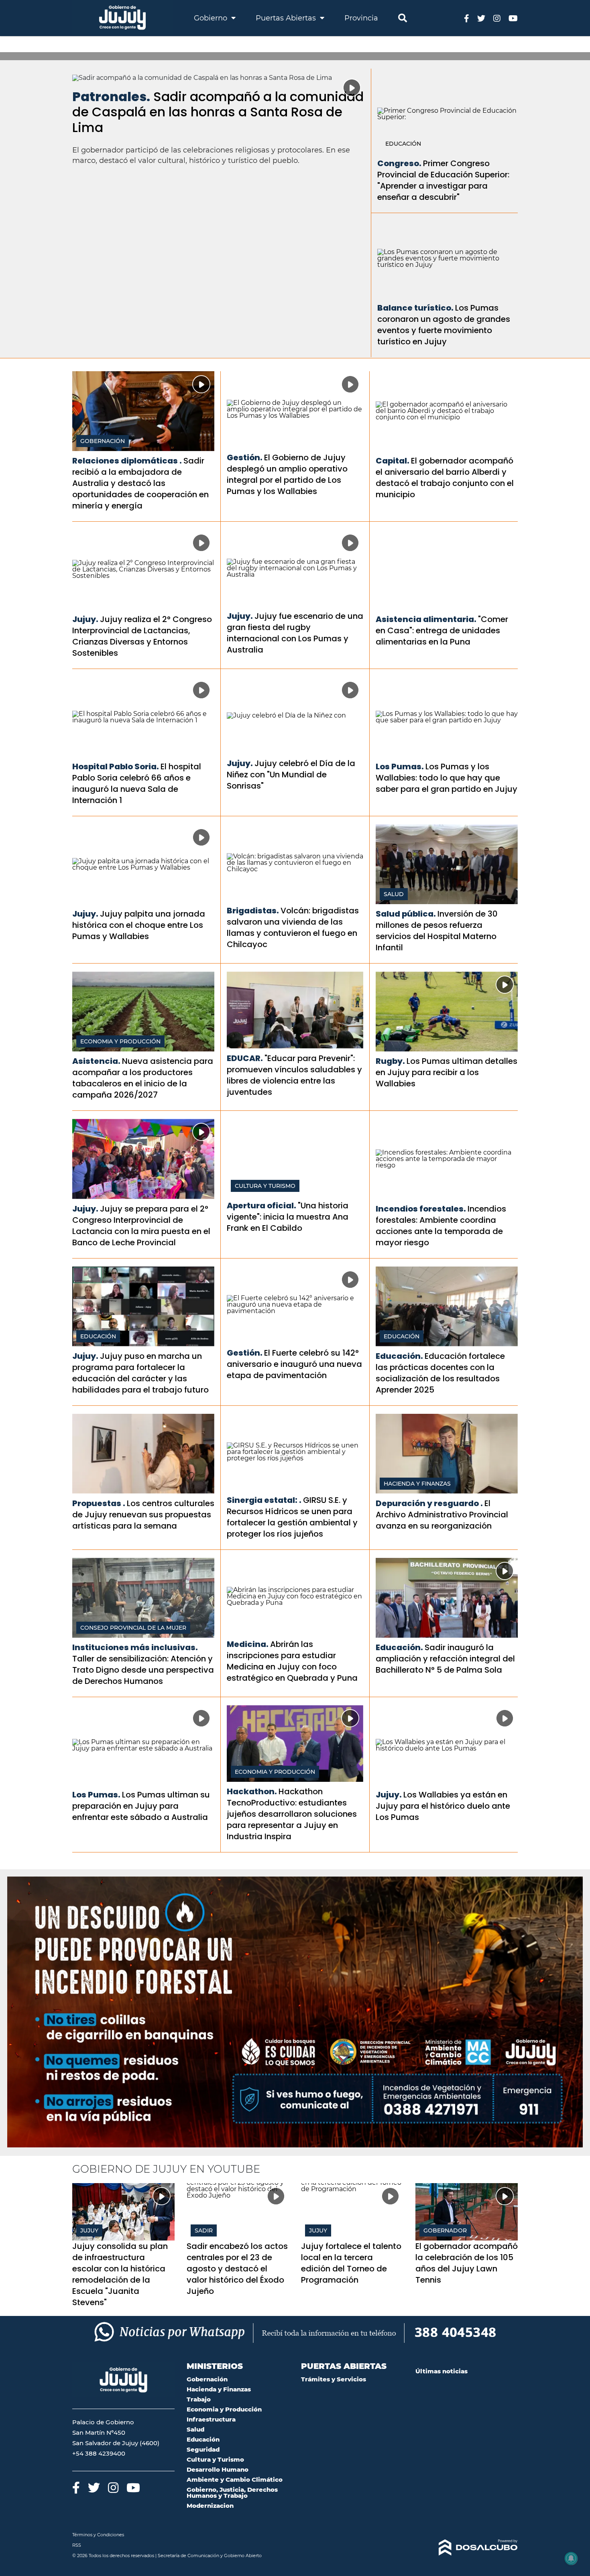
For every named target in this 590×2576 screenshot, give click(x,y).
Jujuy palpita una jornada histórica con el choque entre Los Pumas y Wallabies (139, 925)
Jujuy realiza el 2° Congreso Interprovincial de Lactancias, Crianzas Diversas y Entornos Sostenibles (142, 636)
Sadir (204, 2230)
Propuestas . (99, 1503)
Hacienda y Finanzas (417, 1484)
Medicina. (248, 1644)
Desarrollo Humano (218, 2469)
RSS (77, 2545)
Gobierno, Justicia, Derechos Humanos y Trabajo (232, 2493)
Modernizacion (210, 2506)
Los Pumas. (400, 766)
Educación (403, 144)
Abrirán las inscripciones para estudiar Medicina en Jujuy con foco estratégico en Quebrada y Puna (292, 1661)
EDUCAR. (245, 1058)
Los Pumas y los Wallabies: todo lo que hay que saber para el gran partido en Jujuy (447, 778)
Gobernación (103, 441)
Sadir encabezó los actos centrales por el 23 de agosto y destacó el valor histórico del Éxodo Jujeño (237, 2269)
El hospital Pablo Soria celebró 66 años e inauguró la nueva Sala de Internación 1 (137, 783)
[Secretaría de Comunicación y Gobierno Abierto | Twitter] (481, 18)
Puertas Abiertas (287, 18)
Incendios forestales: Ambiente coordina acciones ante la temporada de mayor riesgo (441, 1226)
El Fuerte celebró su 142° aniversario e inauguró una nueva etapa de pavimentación (294, 1364)
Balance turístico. (415, 308)
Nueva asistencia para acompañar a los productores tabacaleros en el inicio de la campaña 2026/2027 (143, 1078)
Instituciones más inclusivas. (135, 1647)
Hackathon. (252, 1791)
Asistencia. (96, 1061)
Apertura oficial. (261, 1206)
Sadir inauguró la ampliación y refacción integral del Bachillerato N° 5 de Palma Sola (445, 1659)
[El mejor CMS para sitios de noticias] (467, 2548)
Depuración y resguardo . (429, 1503)
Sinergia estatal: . (264, 1500)
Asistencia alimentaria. (426, 619)
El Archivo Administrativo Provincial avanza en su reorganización (442, 1515)
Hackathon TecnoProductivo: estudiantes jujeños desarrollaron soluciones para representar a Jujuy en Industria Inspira (292, 1814)
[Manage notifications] (571, 2558)
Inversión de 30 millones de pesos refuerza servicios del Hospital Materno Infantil (437, 931)
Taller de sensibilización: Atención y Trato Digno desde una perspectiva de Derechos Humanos (143, 1670)
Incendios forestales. (421, 1209)
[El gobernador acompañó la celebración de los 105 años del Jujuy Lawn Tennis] (467, 2212)
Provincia (361, 18)
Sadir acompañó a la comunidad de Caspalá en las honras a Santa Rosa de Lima (218, 112)
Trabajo (199, 2399)
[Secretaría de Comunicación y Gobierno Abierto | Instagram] (497, 18)
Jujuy (89, 2230)
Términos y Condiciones (98, 2535)
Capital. (393, 461)
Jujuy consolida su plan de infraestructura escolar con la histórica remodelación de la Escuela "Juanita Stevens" (120, 2274)
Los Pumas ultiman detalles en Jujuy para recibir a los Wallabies (447, 1072)
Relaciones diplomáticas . (127, 461)
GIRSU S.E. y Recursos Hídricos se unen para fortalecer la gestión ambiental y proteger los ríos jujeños (292, 1517)
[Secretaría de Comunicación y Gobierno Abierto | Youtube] (513, 18)
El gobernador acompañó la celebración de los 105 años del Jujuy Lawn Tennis (467, 2263)
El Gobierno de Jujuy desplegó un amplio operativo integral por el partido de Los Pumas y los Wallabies (287, 474)
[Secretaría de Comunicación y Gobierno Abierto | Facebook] (467, 18)
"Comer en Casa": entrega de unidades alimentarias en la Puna (442, 630)
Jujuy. (85, 619)
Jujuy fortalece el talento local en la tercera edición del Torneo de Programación (351, 2263)
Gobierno (212, 18)
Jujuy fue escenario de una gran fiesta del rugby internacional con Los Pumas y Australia (295, 633)
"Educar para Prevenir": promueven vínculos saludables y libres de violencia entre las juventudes (294, 1075)
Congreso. (399, 163)
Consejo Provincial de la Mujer (133, 1628)
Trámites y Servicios (334, 2379)
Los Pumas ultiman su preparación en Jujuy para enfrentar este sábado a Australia (141, 1806)
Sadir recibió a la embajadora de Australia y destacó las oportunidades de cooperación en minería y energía (140, 483)
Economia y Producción (120, 1041)
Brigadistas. (253, 911)
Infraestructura (211, 2419)
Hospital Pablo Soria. (116, 766)
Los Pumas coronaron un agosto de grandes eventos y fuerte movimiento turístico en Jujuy (444, 325)
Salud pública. (406, 914)
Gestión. (245, 457)
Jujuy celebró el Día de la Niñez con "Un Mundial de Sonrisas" (291, 775)
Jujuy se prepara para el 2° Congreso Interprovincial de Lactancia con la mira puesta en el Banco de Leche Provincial (141, 1226)
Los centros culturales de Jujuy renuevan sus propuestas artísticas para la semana (143, 1515)
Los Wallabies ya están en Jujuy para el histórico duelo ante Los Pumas (443, 1806)
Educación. (399, 1356)
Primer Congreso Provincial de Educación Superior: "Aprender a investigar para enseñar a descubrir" (443, 180)
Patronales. (111, 97)
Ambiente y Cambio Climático (235, 2479)
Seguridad (203, 2449)
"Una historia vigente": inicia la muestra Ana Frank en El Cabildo (288, 1217)
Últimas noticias (441, 2371)
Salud (394, 894)
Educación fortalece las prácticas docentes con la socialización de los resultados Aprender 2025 (440, 1373)
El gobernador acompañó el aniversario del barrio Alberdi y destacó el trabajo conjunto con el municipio (445, 478)
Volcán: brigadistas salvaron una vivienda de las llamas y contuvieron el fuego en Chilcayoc (293, 927)
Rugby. (390, 1061)
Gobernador (445, 2230)
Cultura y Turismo (265, 1186)
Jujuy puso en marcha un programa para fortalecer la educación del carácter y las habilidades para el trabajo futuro (140, 1373)
